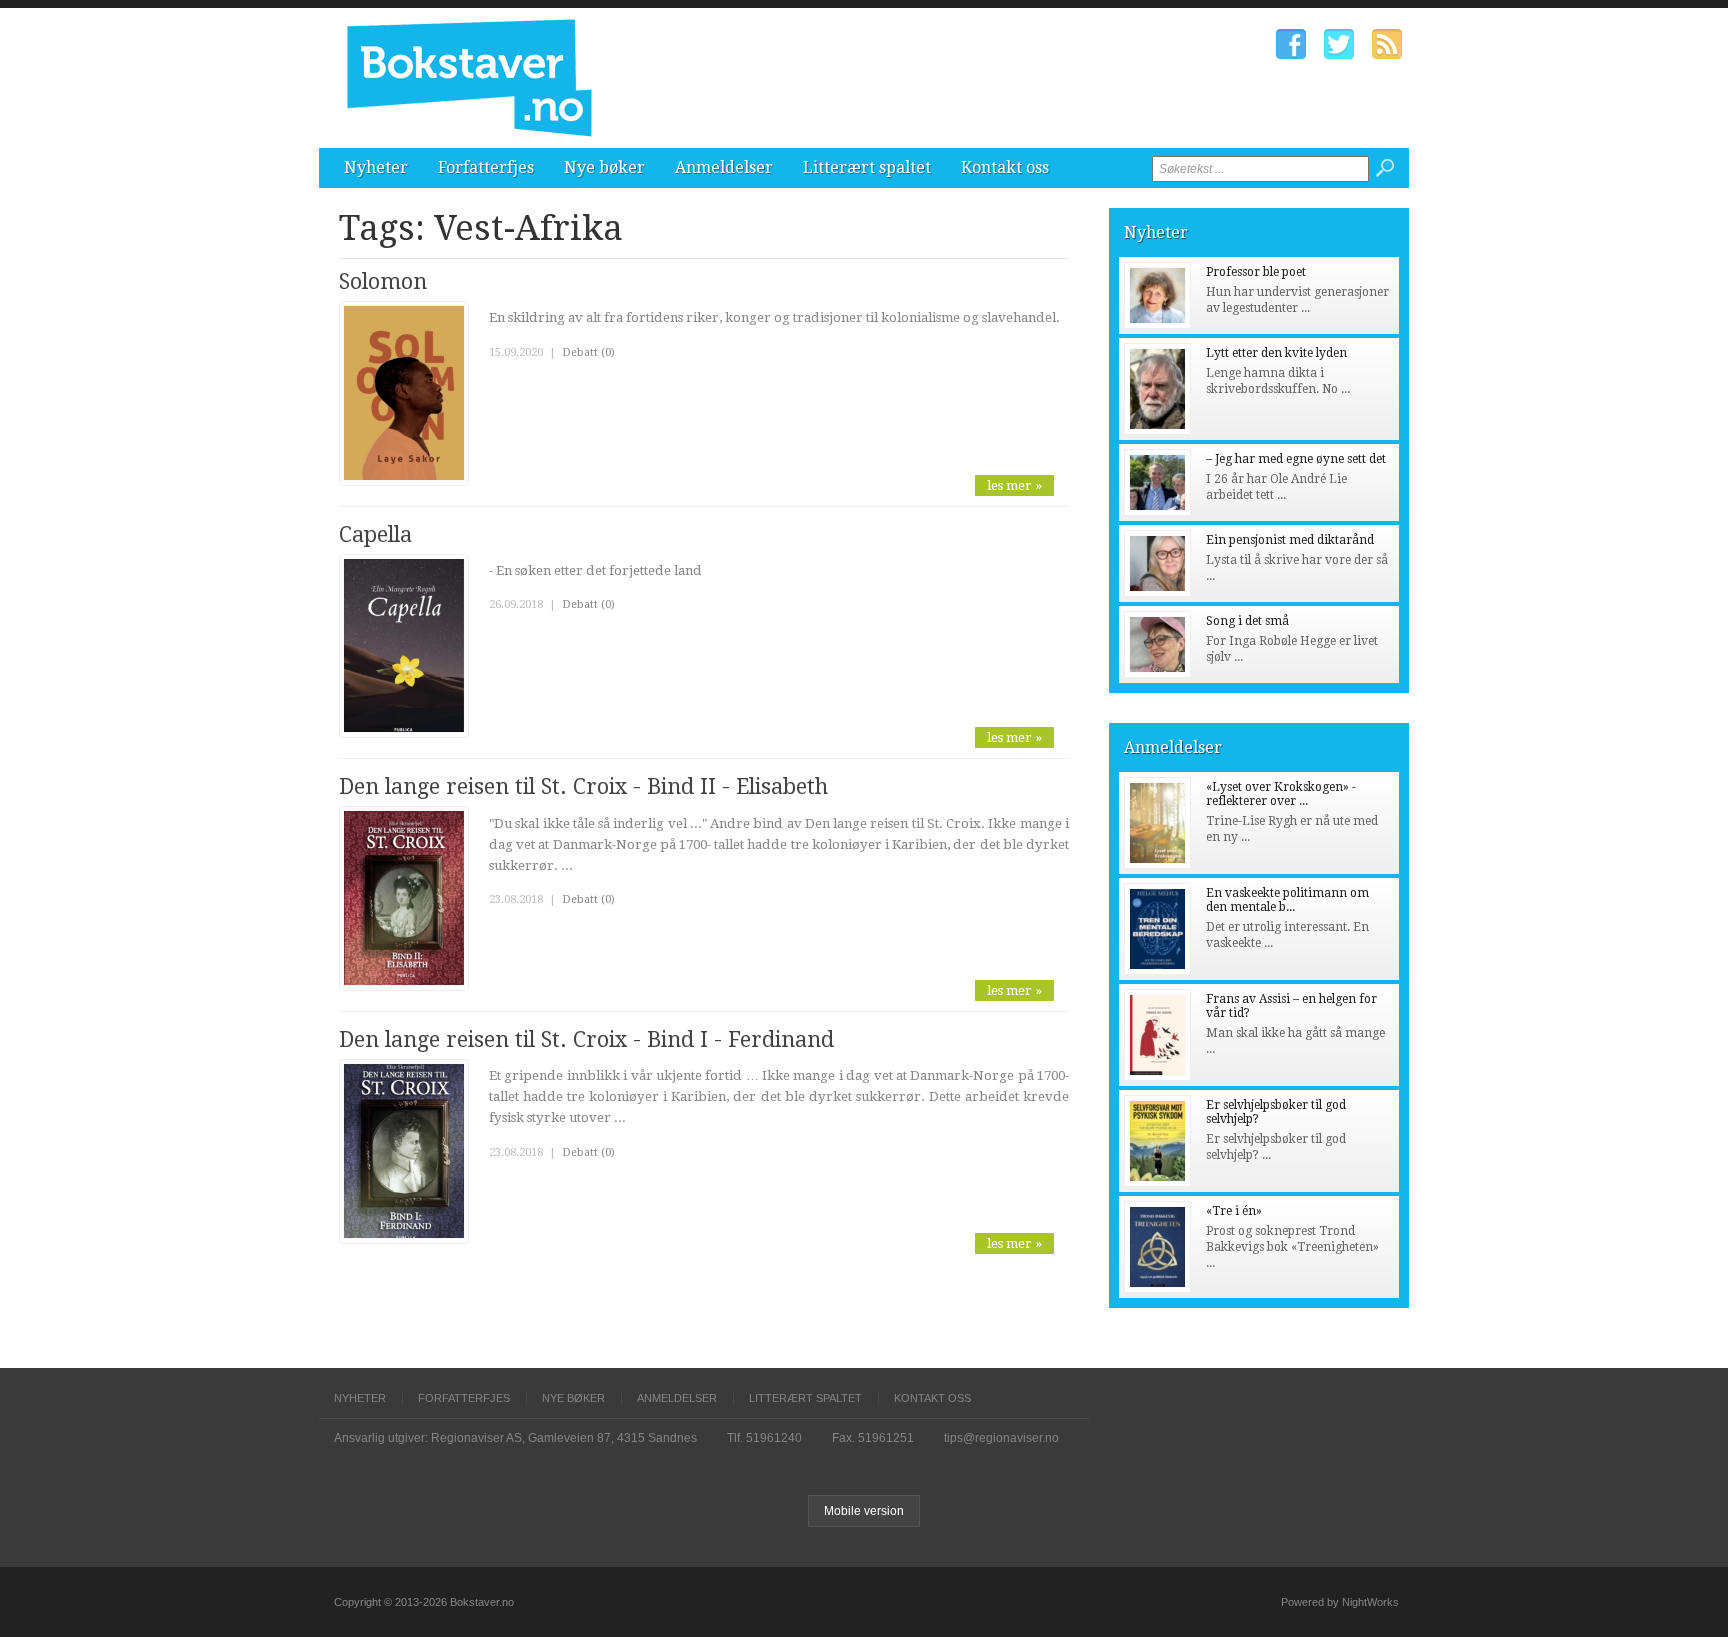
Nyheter (376, 167)
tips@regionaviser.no (1001, 1438)
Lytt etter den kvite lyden (1276, 353)
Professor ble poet (1256, 272)
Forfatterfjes (486, 167)
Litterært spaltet (867, 167)
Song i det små (1247, 621)
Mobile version (864, 1511)
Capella (375, 534)
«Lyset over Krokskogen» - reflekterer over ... (1281, 794)
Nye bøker (604, 167)
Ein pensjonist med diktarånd (1290, 540)
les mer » (1014, 485)
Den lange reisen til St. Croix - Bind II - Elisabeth (583, 786)
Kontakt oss (1005, 167)
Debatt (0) (588, 352)
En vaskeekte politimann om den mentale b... (1287, 900)
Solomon (383, 281)
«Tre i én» (1234, 1211)
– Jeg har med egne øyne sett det (1296, 459)
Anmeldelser (724, 167)
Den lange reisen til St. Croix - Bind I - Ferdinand (586, 1039)
